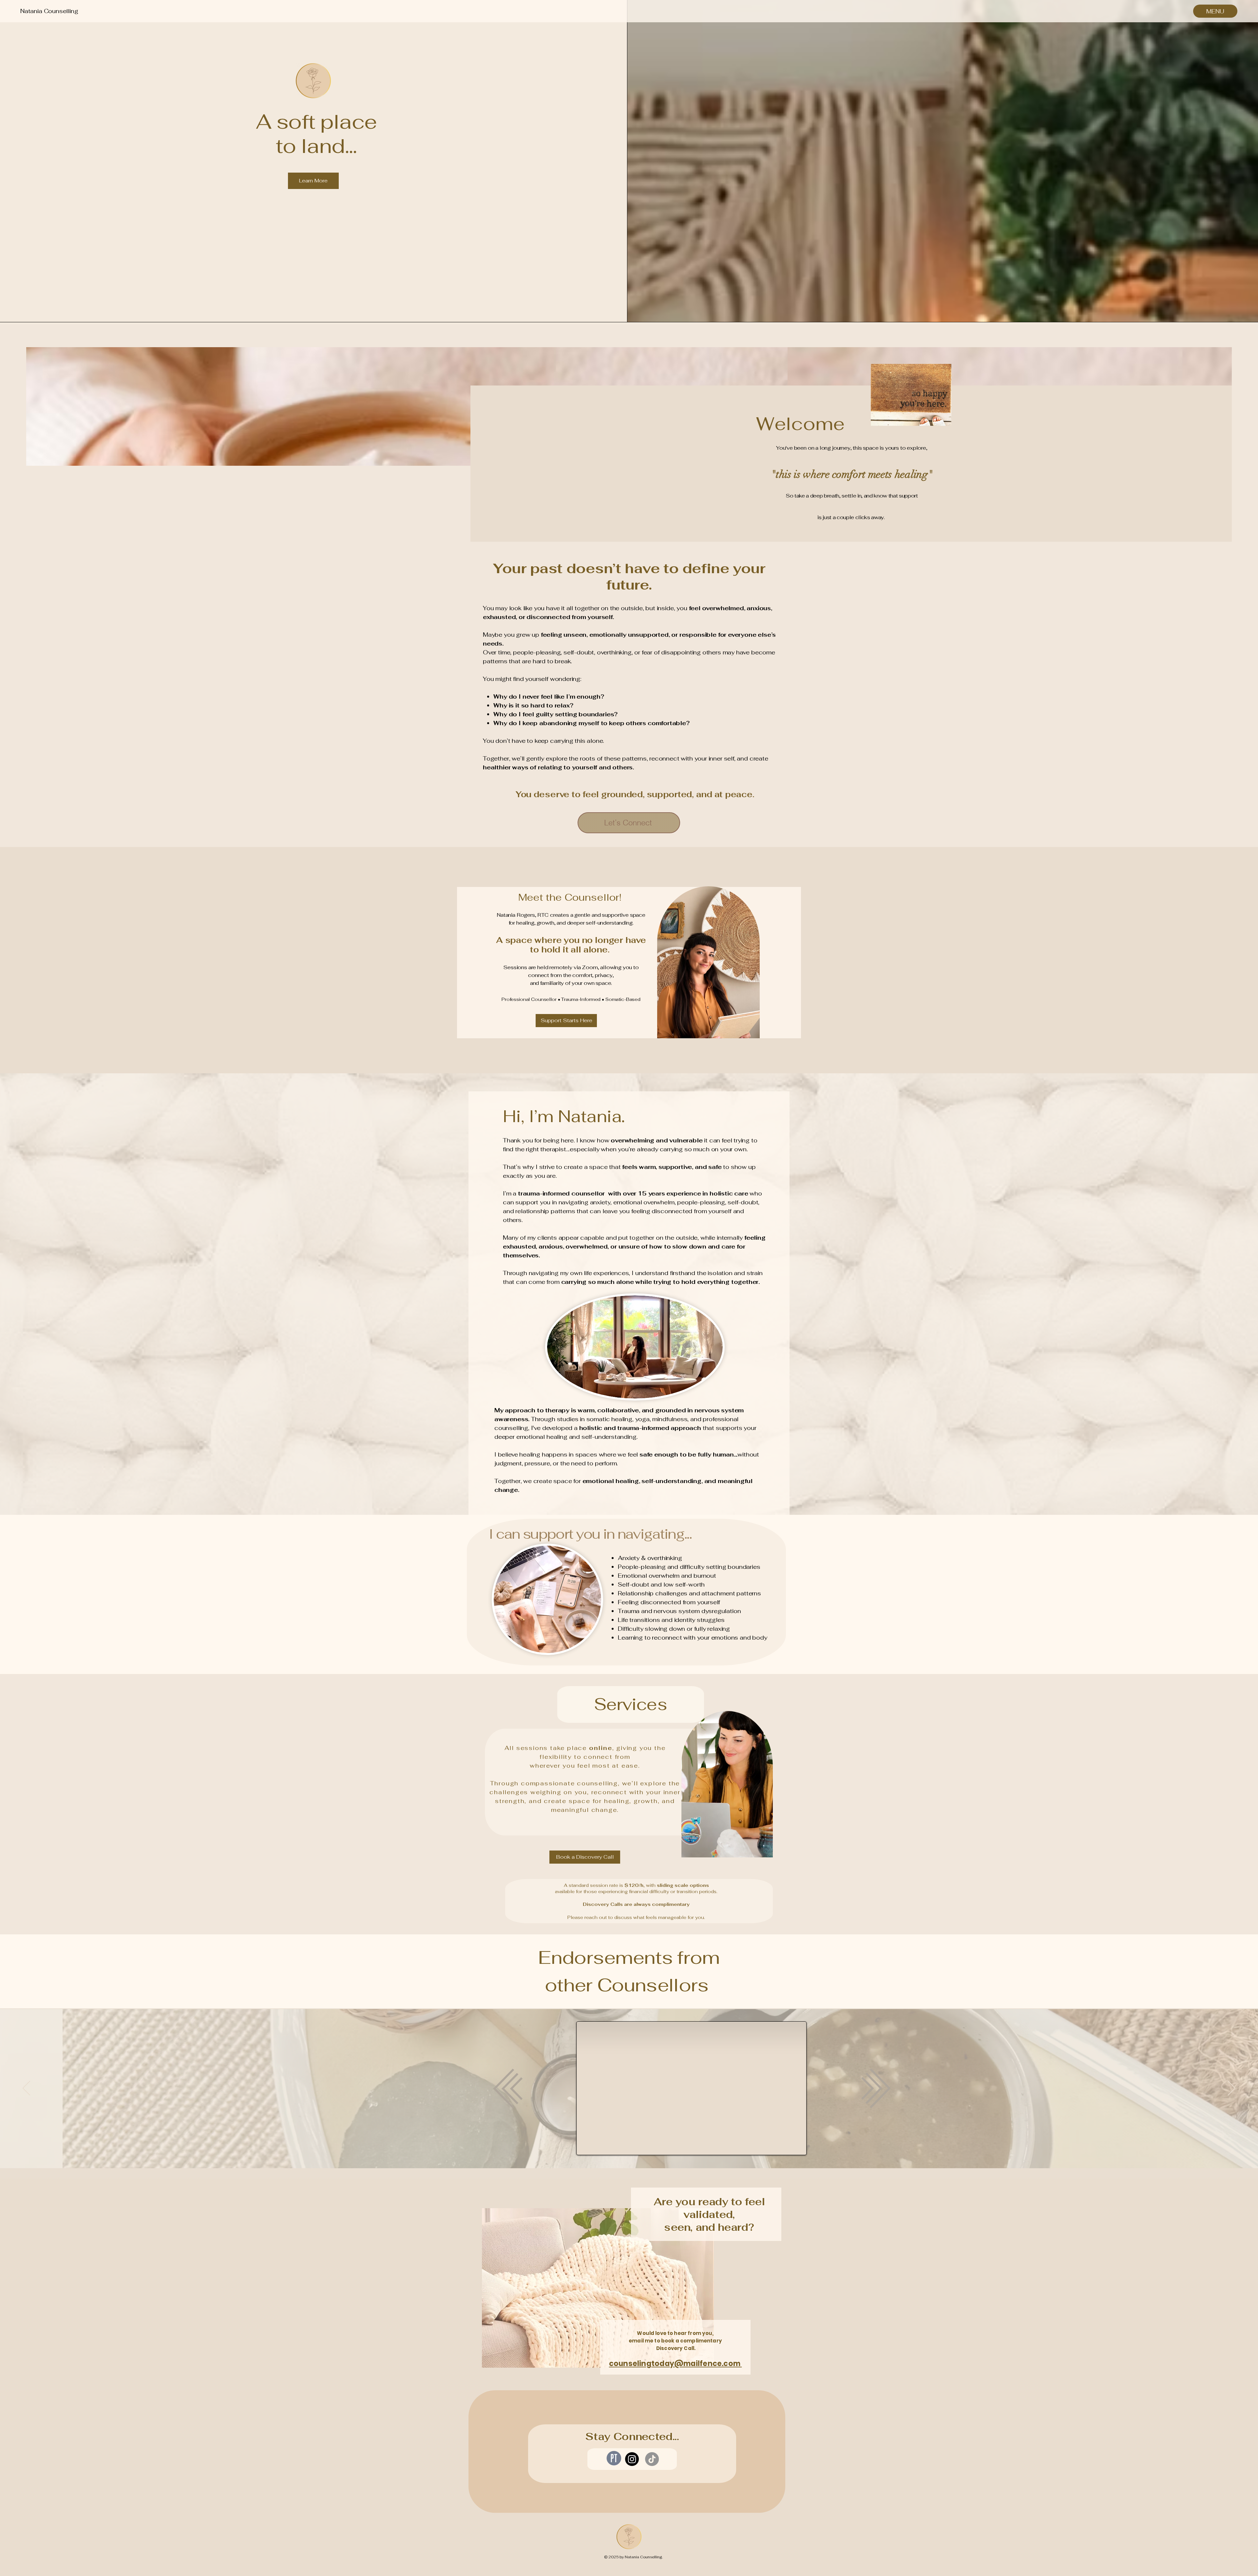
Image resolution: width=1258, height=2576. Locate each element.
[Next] (1232, 2089)
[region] (706, 963)
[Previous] (26, 2089)
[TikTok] (652, 2459)
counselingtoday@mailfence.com (676, 2364)
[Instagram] (632, 2459)
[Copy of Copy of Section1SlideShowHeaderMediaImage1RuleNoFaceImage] (633, 2152)
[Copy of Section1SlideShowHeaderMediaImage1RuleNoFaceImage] (617, 2152)
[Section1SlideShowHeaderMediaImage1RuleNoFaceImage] (610, 2152)
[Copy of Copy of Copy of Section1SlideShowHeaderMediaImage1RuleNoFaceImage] (641, 2152)
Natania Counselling (49, 11)
